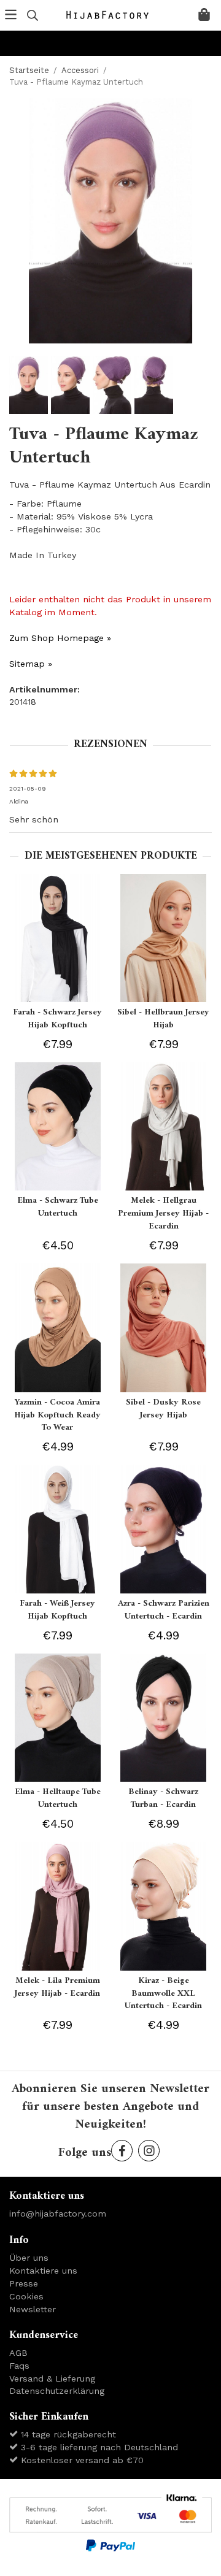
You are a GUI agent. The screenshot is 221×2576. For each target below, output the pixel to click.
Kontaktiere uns (43, 2271)
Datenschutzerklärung (57, 2391)
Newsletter (33, 2309)
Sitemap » (31, 664)
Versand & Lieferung (52, 2379)
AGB (18, 2353)
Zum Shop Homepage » (60, 638)
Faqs (19, 2366)
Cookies (26, 2296)
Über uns (29, 2258)
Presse (24, 2283)
